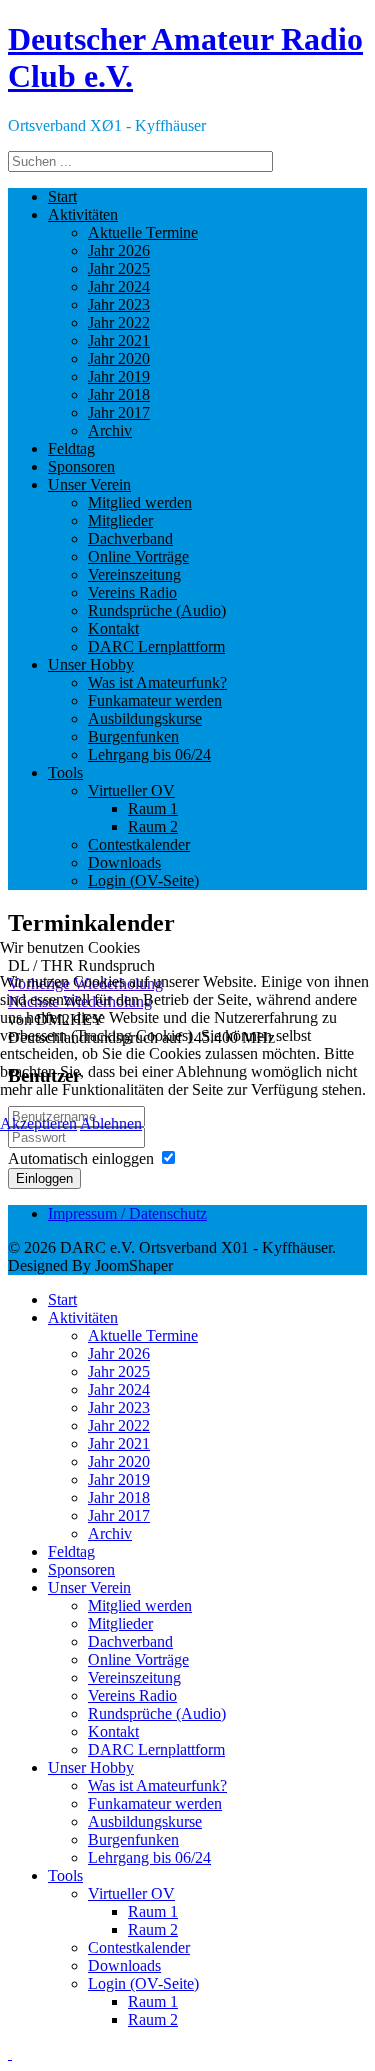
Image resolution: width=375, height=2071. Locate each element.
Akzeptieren (38, 1123)
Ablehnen (111, 1123)
